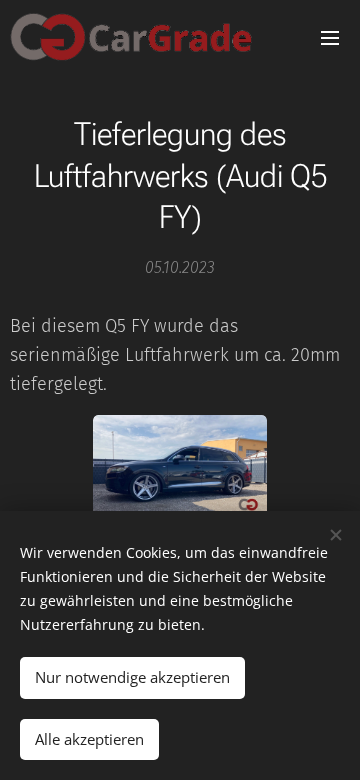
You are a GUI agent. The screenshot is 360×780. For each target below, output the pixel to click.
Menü (330, 37)
